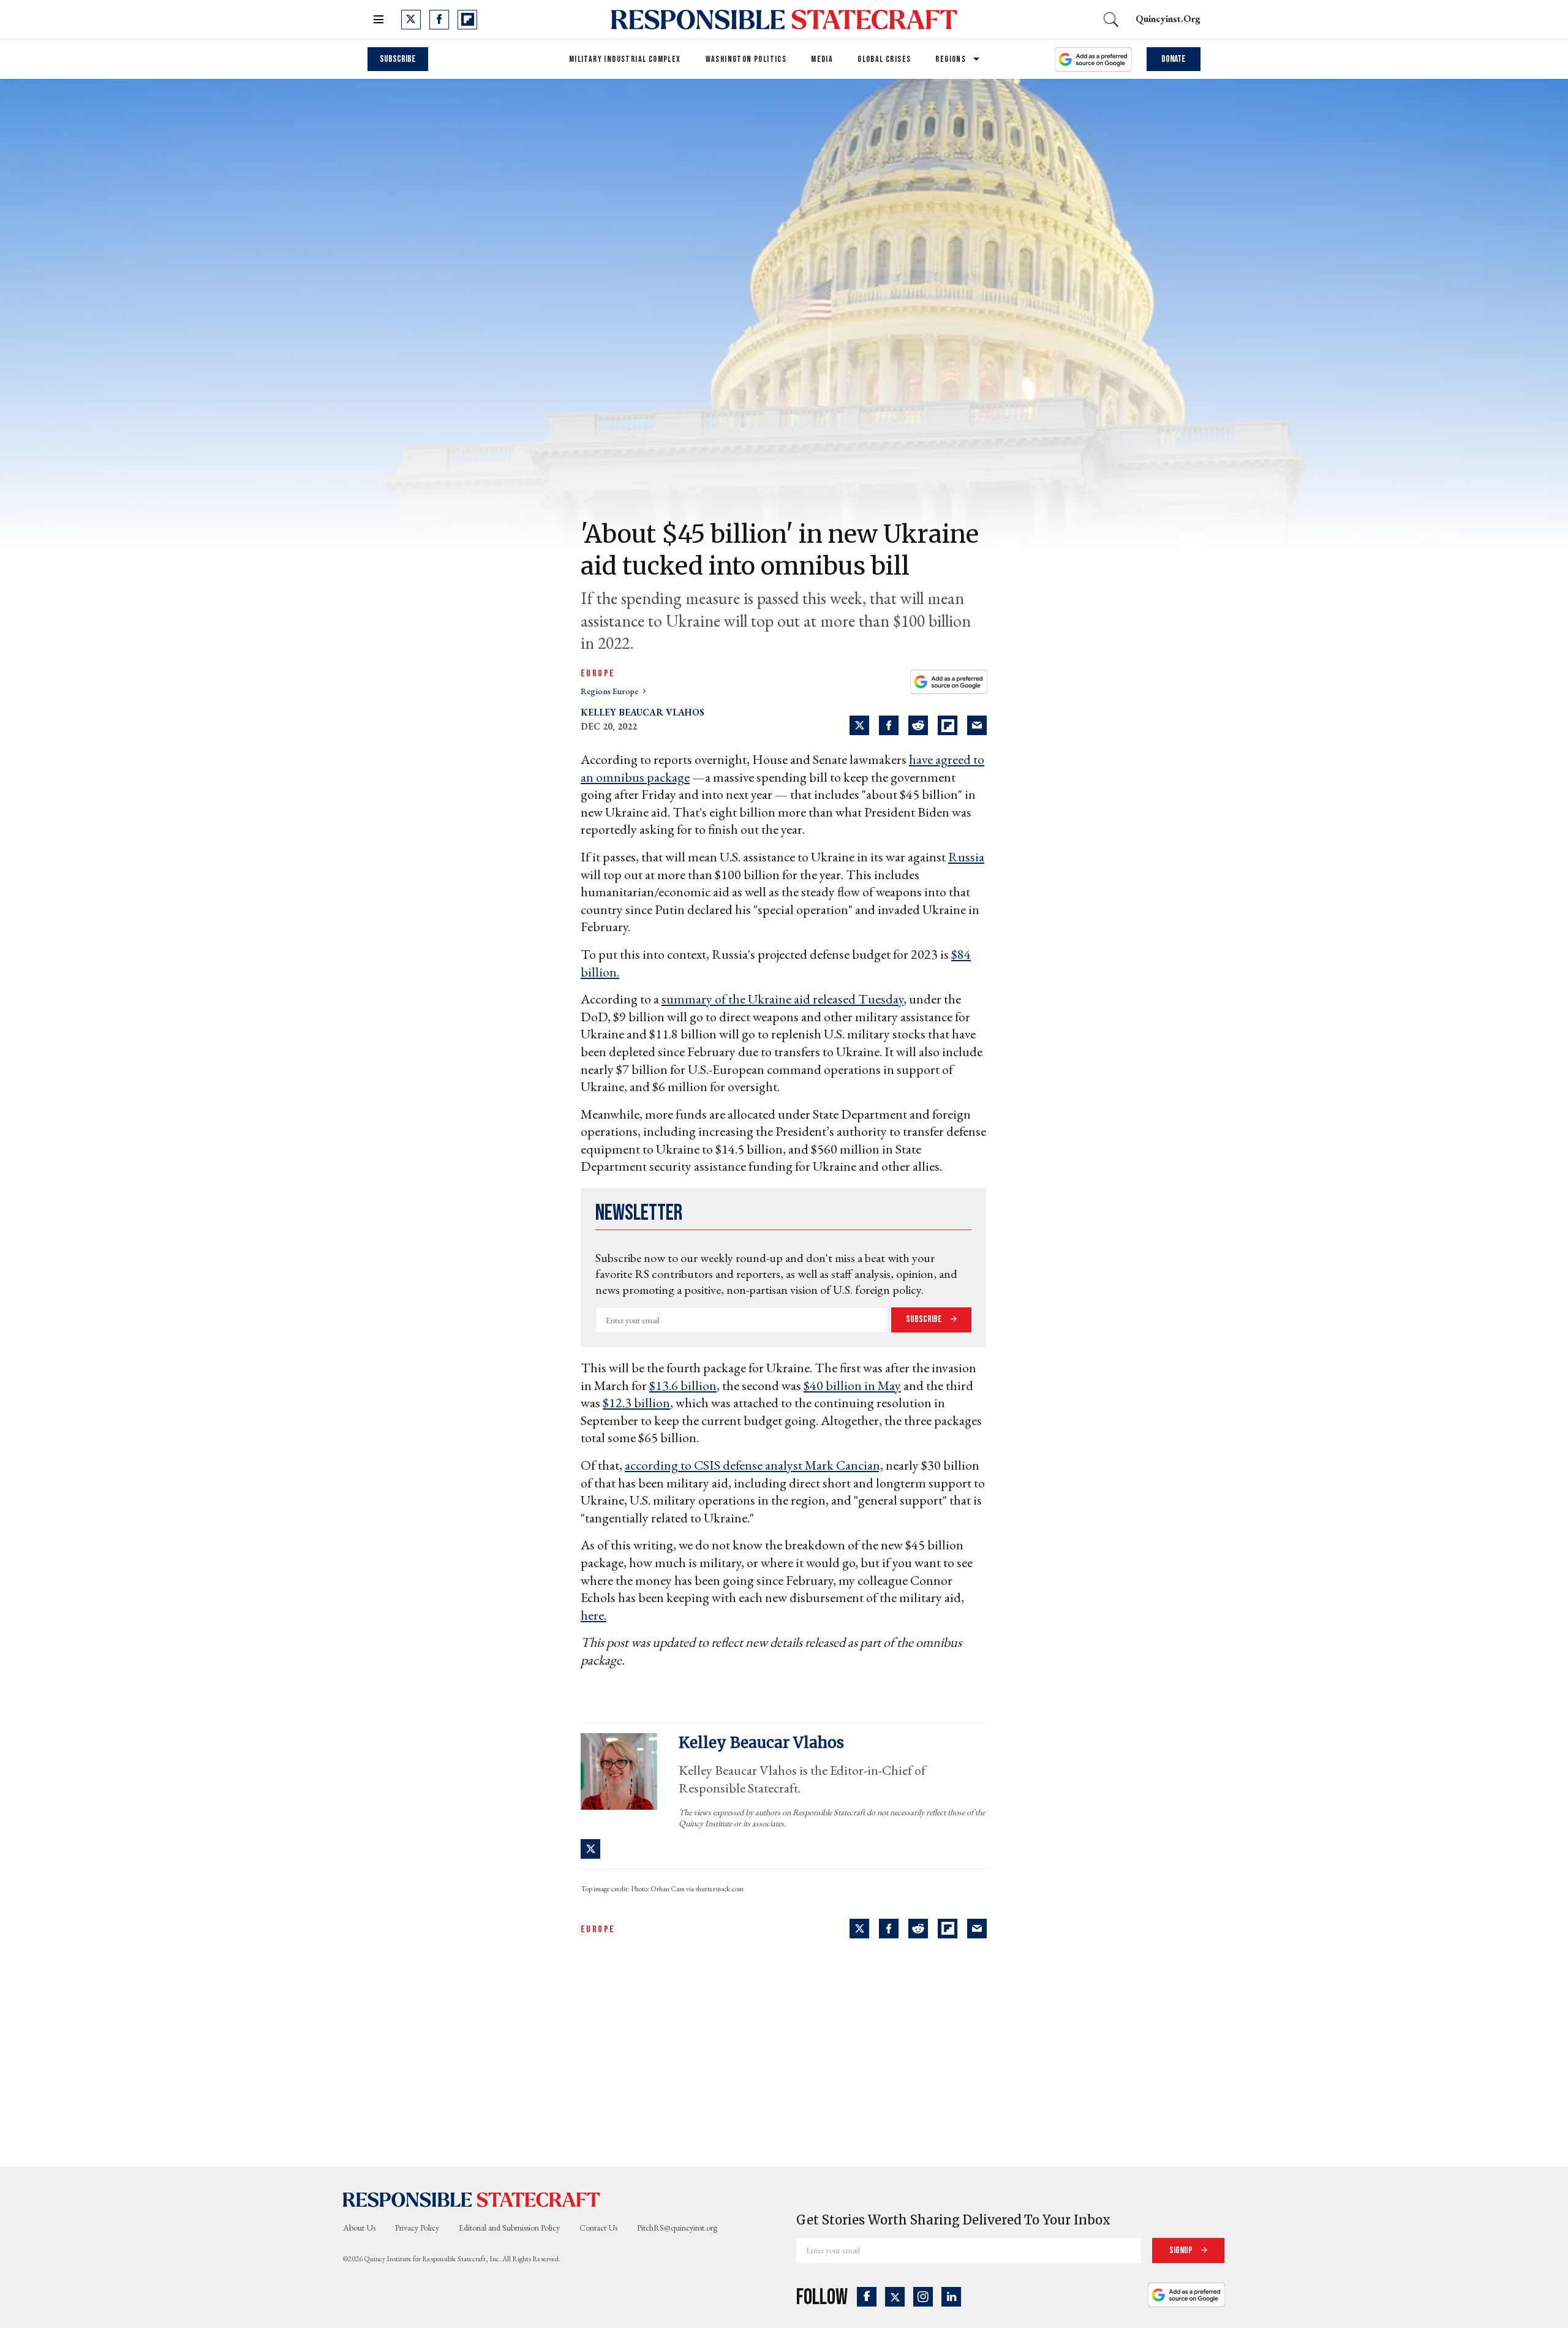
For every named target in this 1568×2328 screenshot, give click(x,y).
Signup (1182, 2251)
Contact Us (598, 2228)
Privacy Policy (417, 2228)
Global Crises (884, 59)
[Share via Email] (977, 725)
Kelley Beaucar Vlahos (643, 712)
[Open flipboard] (467, 20)
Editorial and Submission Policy (509, 2228)
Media (822, 59)
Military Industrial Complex (625, 59)
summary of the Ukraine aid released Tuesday (782, 999)
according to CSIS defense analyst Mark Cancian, (754, 1465)
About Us (359, 2228)
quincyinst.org (1168, 19)
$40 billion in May (852, 1385)
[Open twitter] (411, 20)
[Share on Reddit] (918, 725)
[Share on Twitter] (859, 725)
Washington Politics (746, 59)
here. (594, 1615)
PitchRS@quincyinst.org (677, 2228)
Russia (966, 857)
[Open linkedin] (951, 2297)
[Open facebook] (439, 20)
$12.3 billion (636, 1403)
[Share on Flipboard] (948, 725)
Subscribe (398, 59)
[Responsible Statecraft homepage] (472, 2199)
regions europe (610, 691)
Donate (1174, 59)
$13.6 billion (683, 1385)
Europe (598, 674)
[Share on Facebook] (889, 725)
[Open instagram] (923, 2297)
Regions (951, 59)
